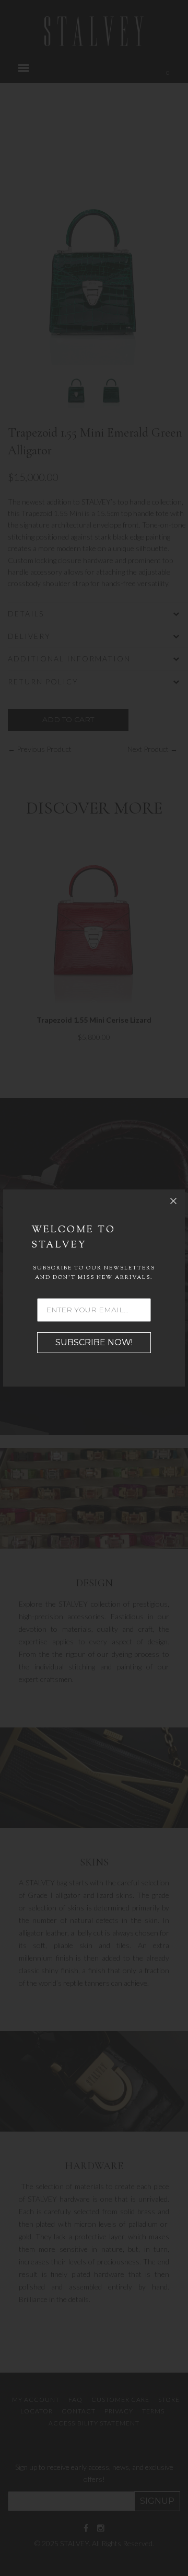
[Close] (173, 1201)
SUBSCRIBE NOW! (94, 1342)
